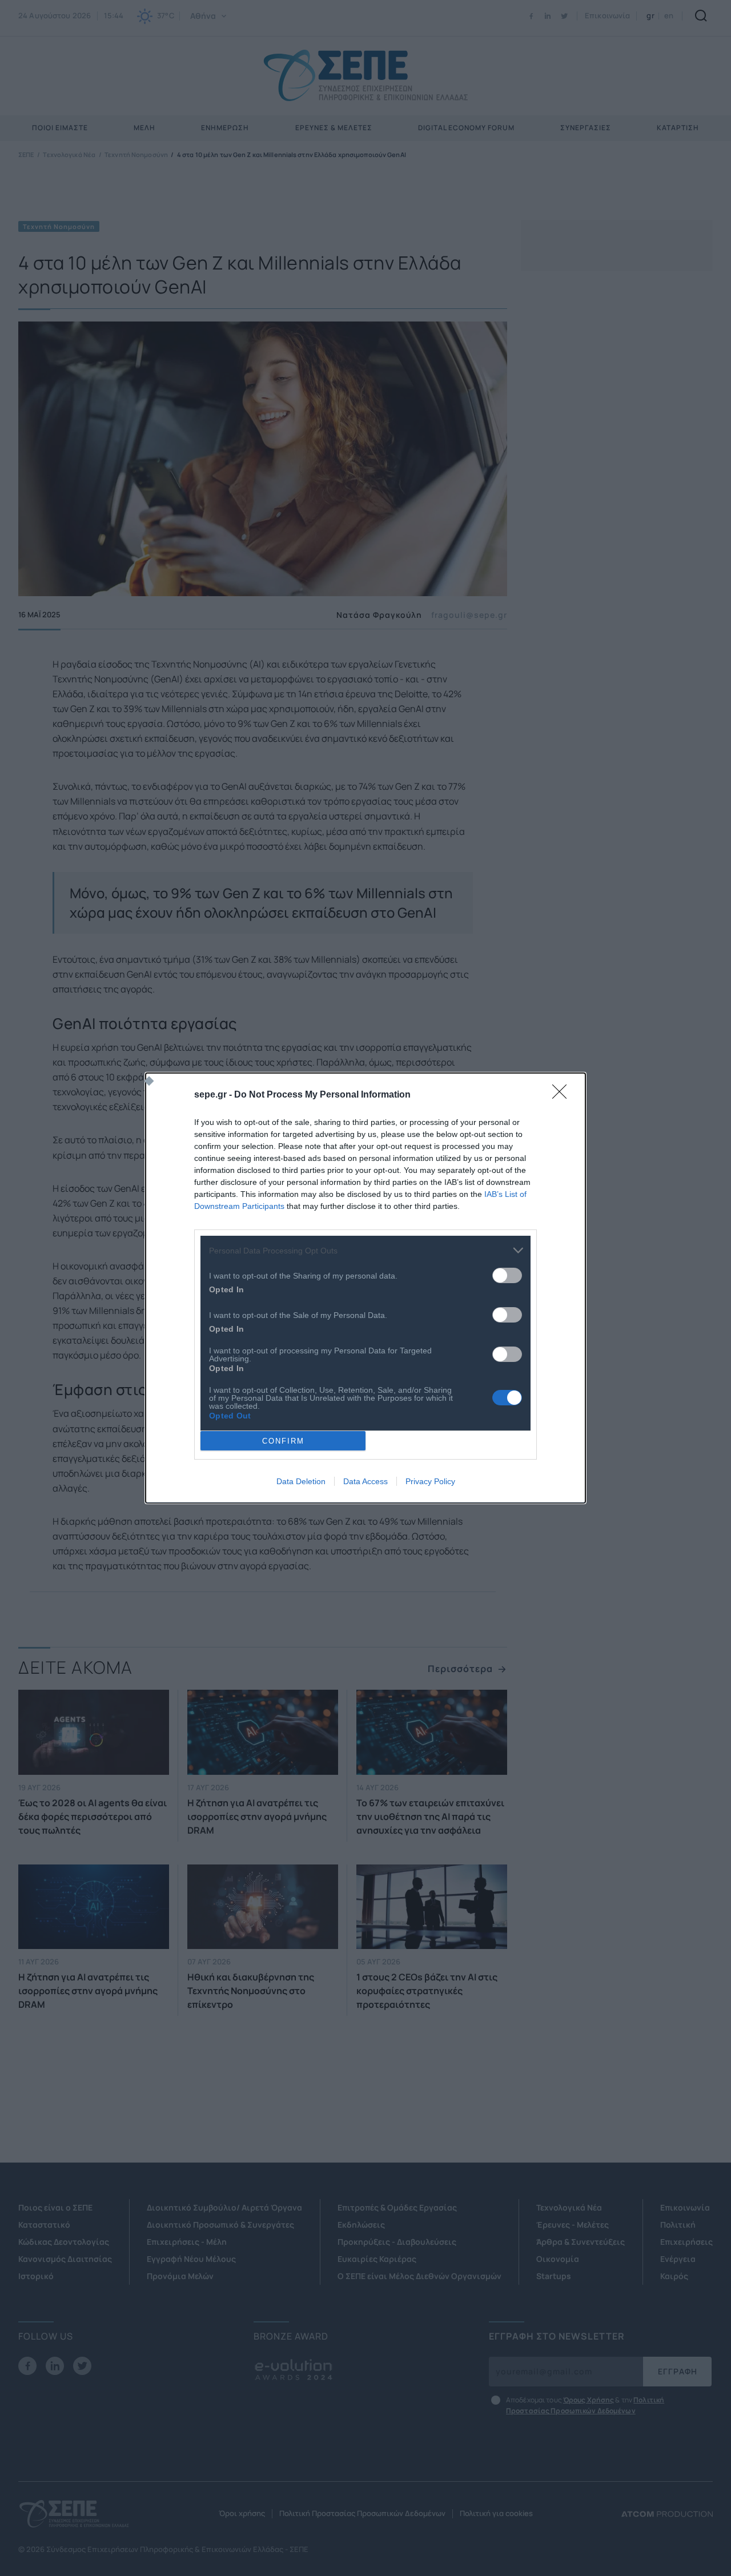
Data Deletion (301, 1481)
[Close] (563, 1095)
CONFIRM (283, 1441)
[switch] (507, 1275)
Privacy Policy (430, 1481)
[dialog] (365, 1288)
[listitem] (365, 1250)
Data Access (365, 1481)
